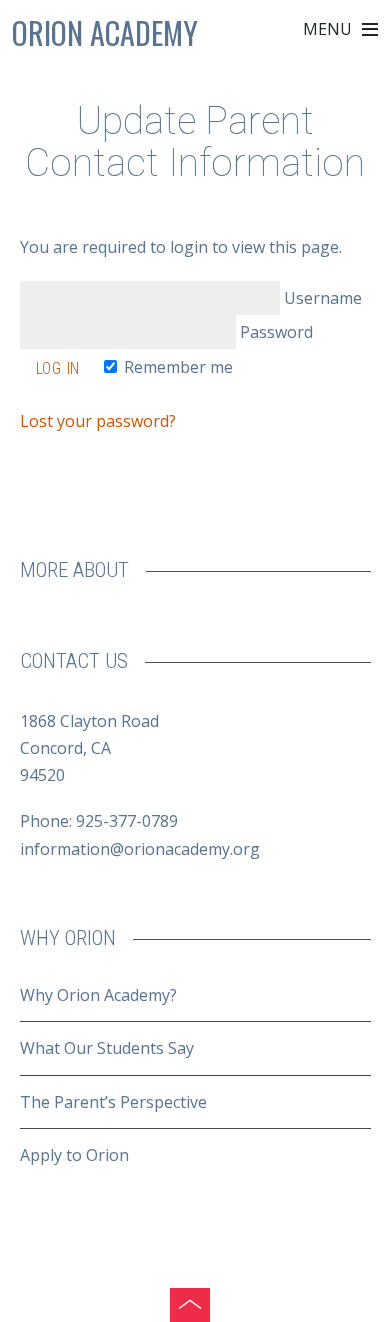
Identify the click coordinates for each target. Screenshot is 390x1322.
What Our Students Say (107, 1048)
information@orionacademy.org (140, 849)
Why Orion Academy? (98, 995)
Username (321, 298)
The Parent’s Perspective (113, 1102)
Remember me (176, 367)
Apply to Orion (74, 1155)
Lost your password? (98, 421)
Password (274, 332)
